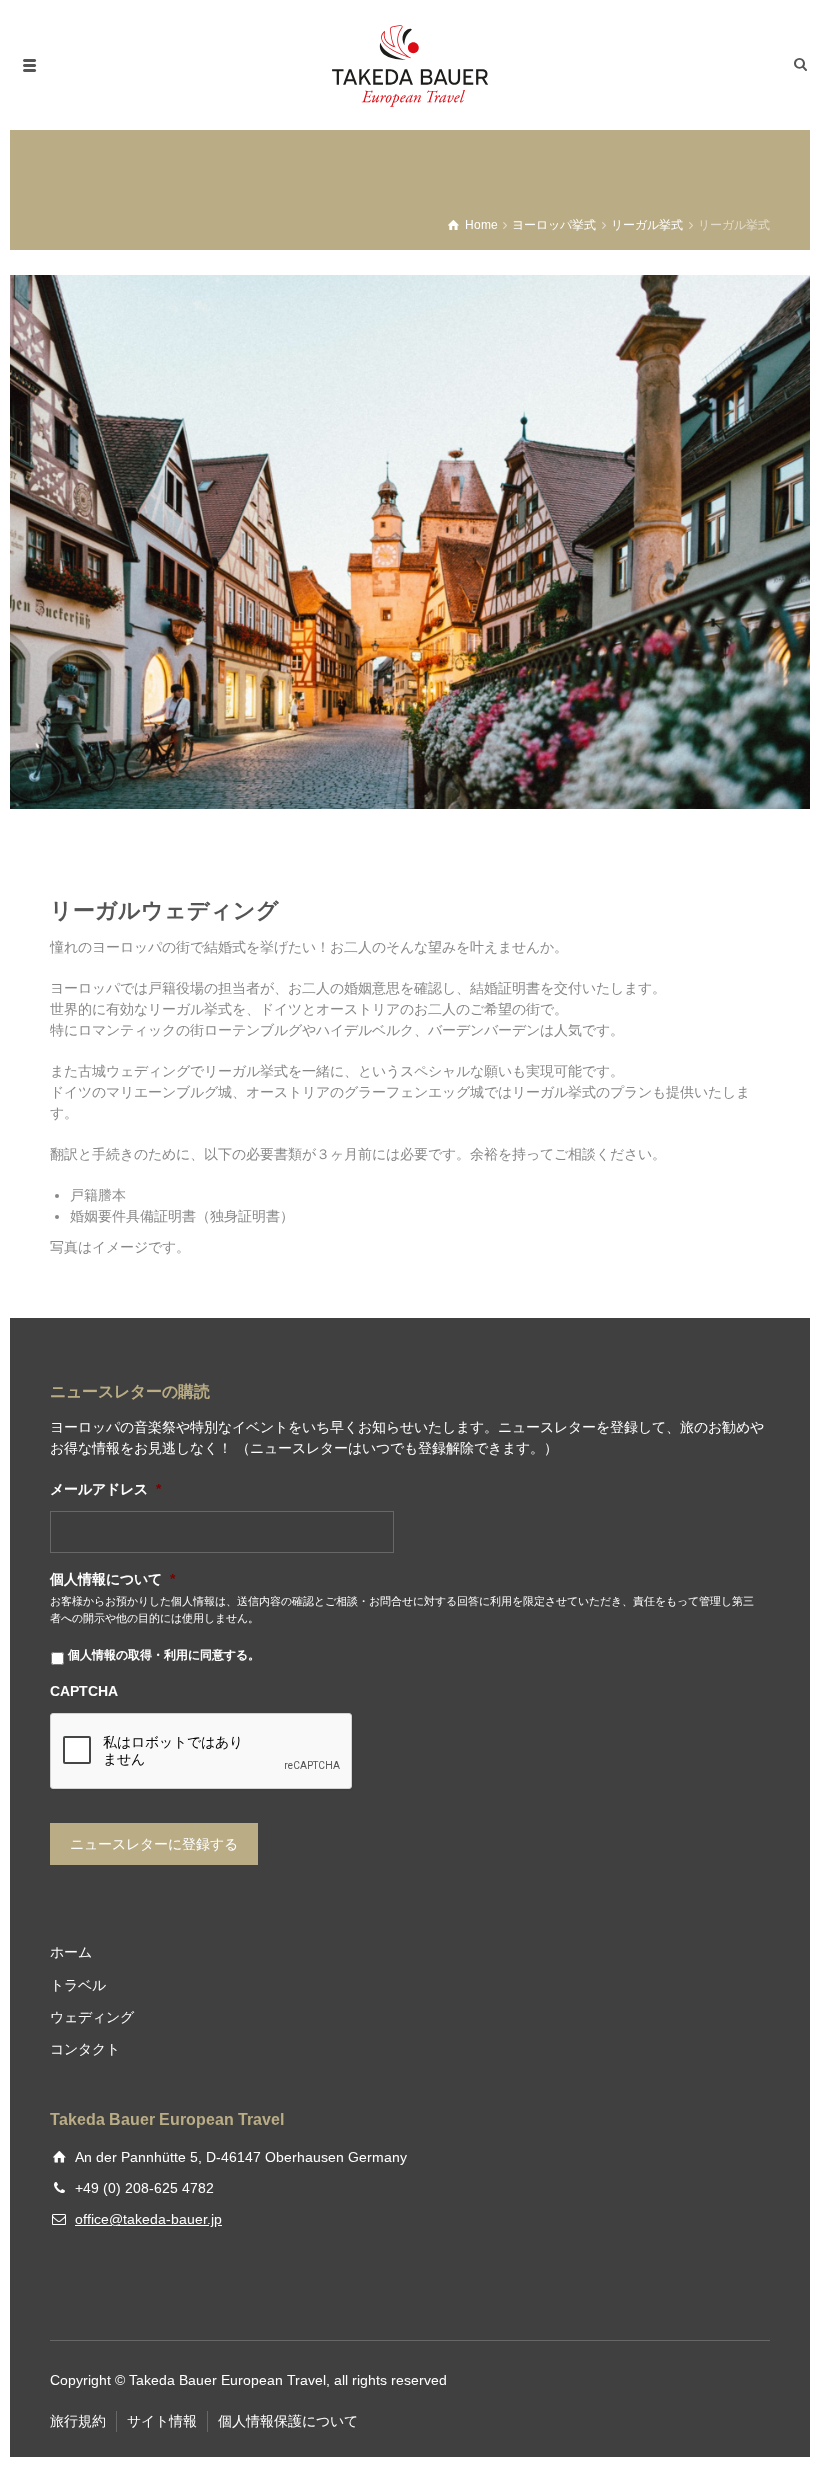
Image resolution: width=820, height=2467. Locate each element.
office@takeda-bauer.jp (148, 2219)
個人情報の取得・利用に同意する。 (164, 1655)
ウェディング (92, 2017)
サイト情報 (162, 2421)
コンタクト (85, 2049)
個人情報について (112, 1579)
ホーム (71, 1952)
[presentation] (202, 1752)
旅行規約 (78, 2421)
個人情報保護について (288, 2421)
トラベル (78, 1985)
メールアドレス (105, 1489)
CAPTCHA (84, 1691)
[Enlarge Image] (410, 542)
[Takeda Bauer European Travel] (410, 65)
